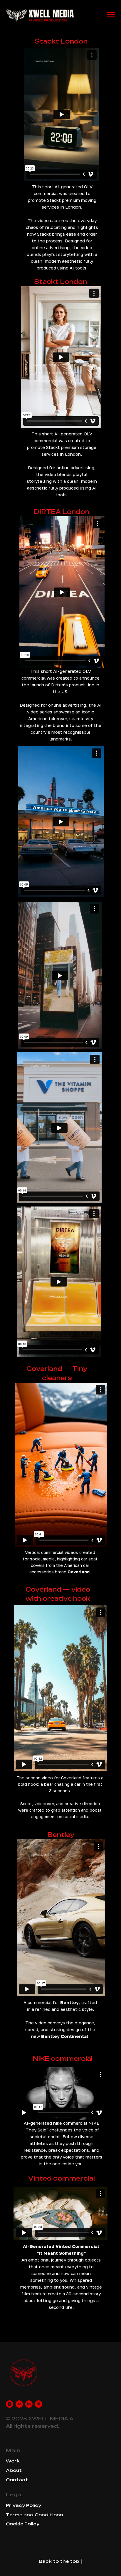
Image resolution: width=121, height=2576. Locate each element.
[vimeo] (19, 2404)
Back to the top (59, 2561)
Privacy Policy (23, 2505)
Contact (17, 2480)
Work (13, 2461)
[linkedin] (29, 2404)
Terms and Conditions (34, 2515)
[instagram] (10, 2404)
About (14, 2470)
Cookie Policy (23, 2524)
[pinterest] (39, 2404)
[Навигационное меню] (111, 15)
